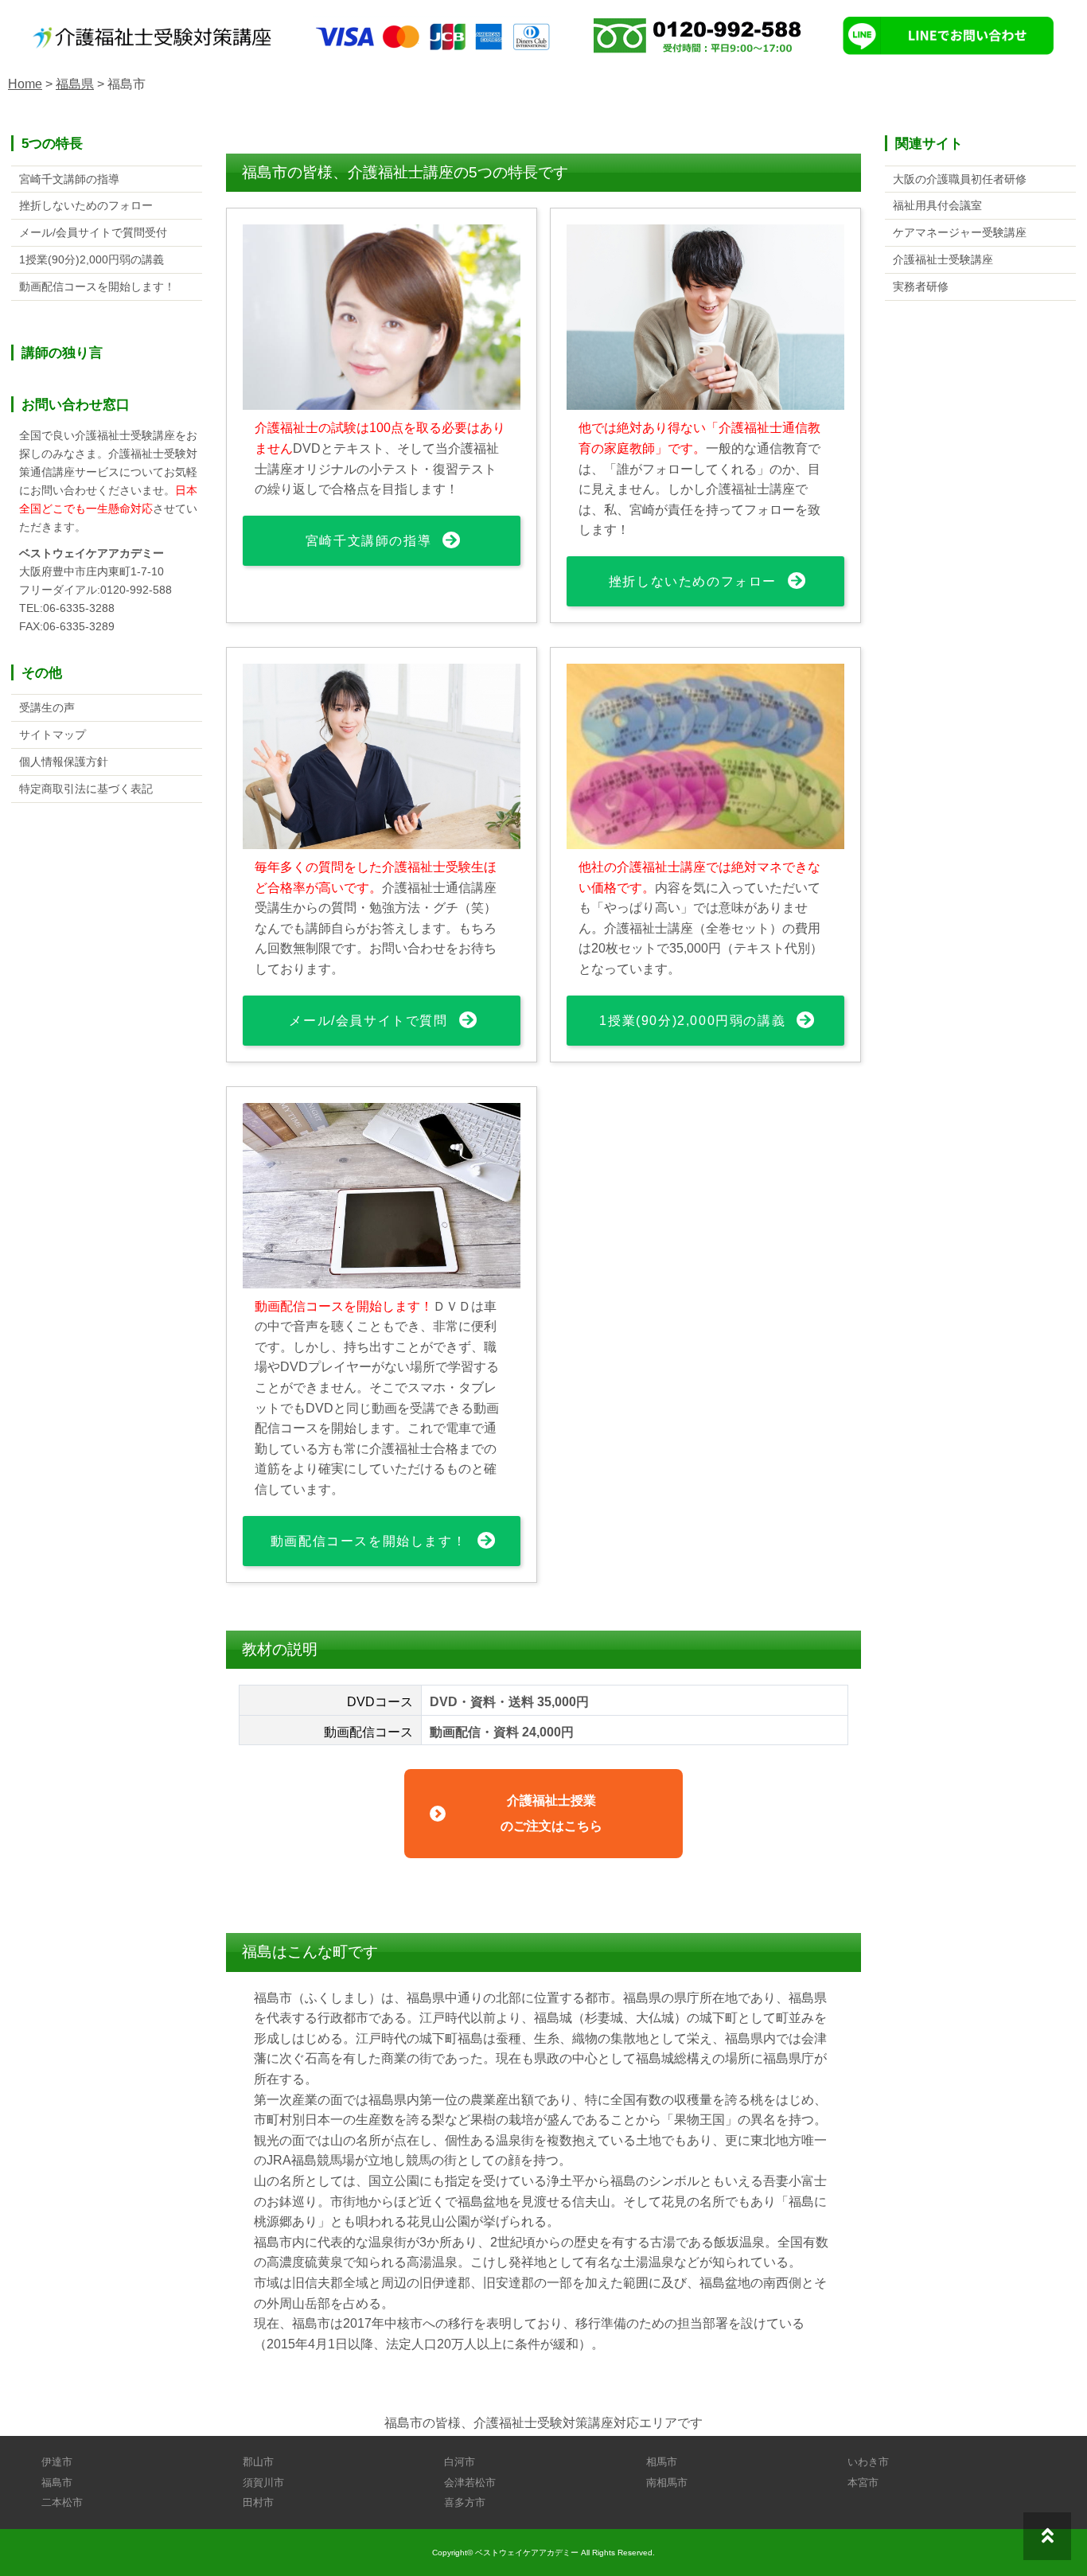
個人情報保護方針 (64, 762)
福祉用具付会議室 (937, 205)
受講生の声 (47, 707)
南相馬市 (667, 2482)
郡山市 (258, 2462)
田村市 (258, 2502)
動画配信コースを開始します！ (368, 1541)
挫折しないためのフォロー (693, 581)
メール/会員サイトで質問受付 (93, 232)
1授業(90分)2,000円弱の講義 (692, 1021)
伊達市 (57, 2462)
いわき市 (868, 2462)
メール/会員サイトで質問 (368, 1021)
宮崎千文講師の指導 (368, 541)
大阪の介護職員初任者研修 (960, 179)
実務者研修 (921, 286)
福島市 (57, 2482)
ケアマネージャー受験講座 (960, 232)
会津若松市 (470, 2482)
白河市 (460, 2462)
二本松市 (62, 2502)
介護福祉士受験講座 (943, 259)
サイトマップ (53, 735)
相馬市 (662, 2462)
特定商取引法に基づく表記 (86, 789)
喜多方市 (465, 2502)
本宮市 (863, 2482)
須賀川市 (263, 2482)
